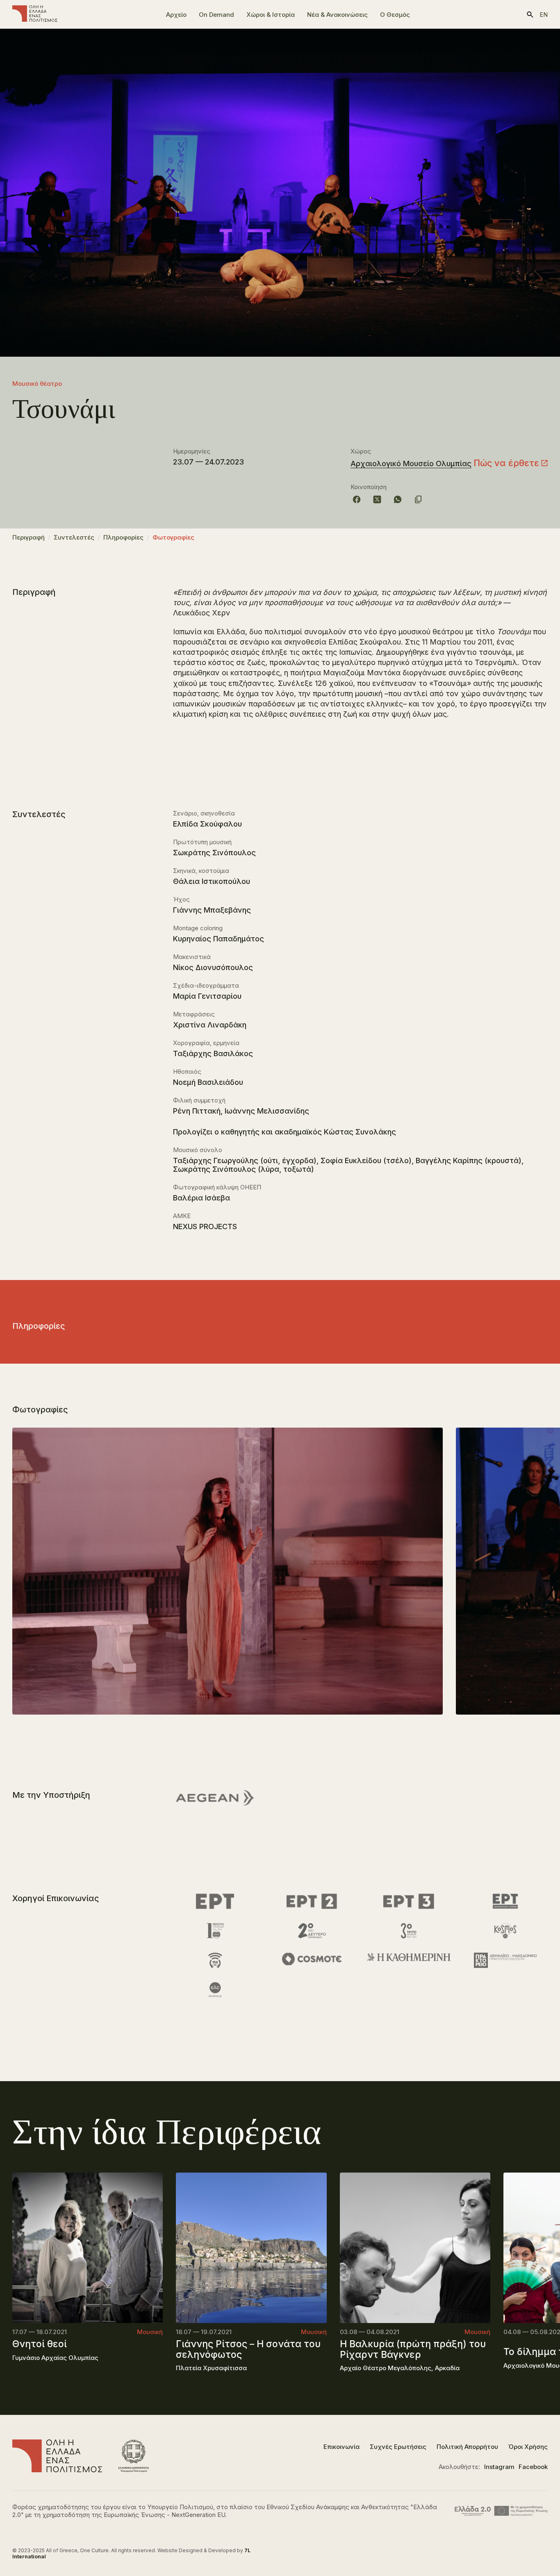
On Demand (216, 15)
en (544, 15)
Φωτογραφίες (173, 537)
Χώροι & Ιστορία (271, 15)
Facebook (533, 2467)
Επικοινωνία (341, 2447)
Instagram (499, 2467)
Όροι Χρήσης (528, 2447)
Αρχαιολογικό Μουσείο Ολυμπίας (411, 463)
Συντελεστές (74, 537)
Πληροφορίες (123, 537)
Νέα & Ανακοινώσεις (337, 15)
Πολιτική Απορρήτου (467, 2447)
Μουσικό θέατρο (37, 384)
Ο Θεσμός (395, 15)
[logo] (35, 14)
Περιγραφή (28, 537)
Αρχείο (176, 15)
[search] (530, 15)
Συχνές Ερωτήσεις (398, 2447)
